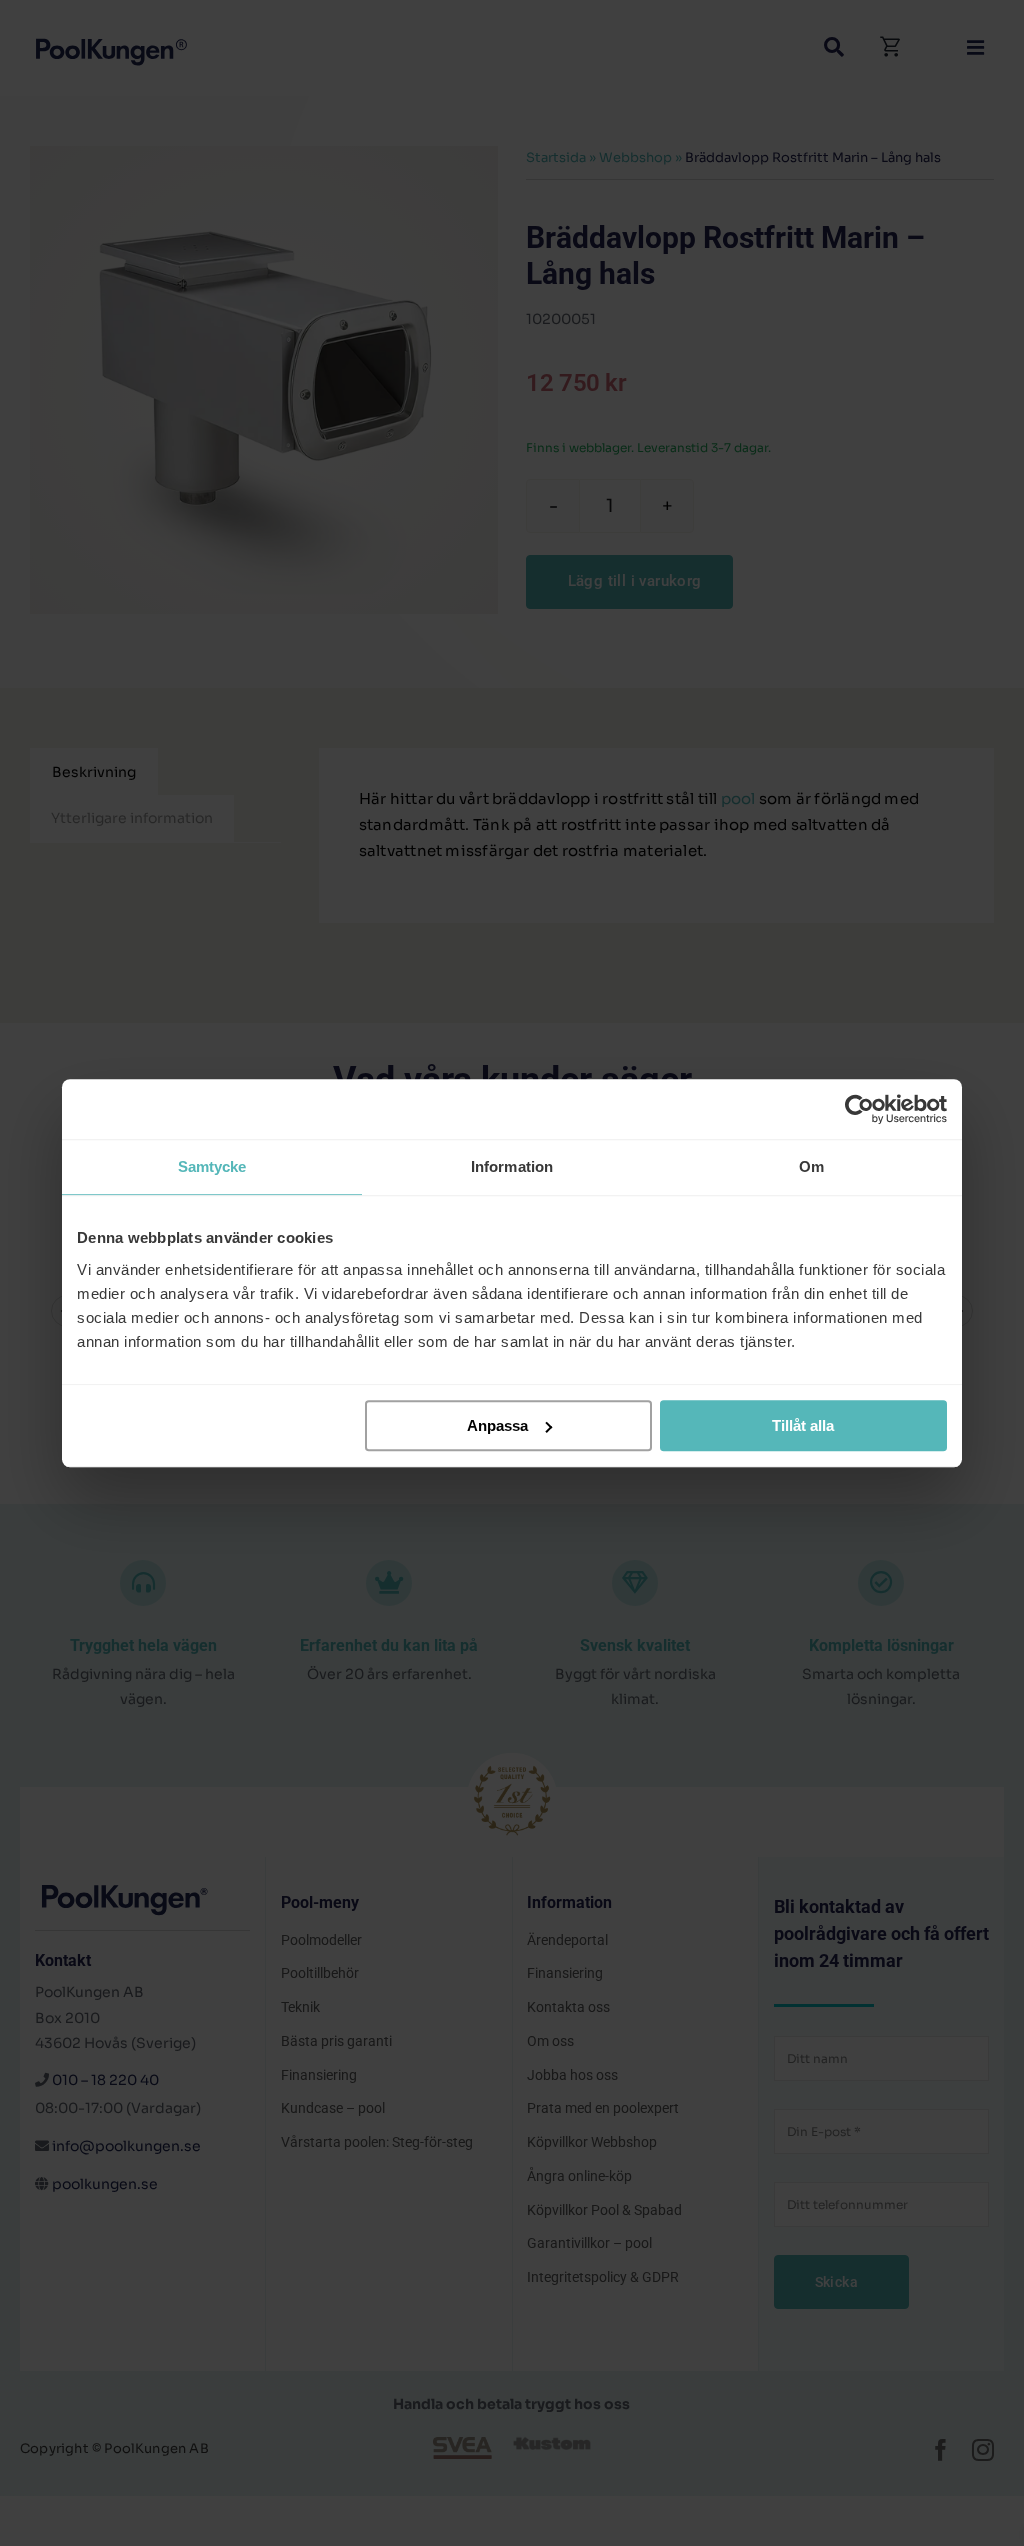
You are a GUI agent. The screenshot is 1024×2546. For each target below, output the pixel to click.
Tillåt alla (803, 1425)
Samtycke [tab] (212, 1166)
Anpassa (497, 1425)
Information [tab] (512, 1166)
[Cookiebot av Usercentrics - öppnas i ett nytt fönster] (859, 1109)
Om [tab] (811, 1166)
